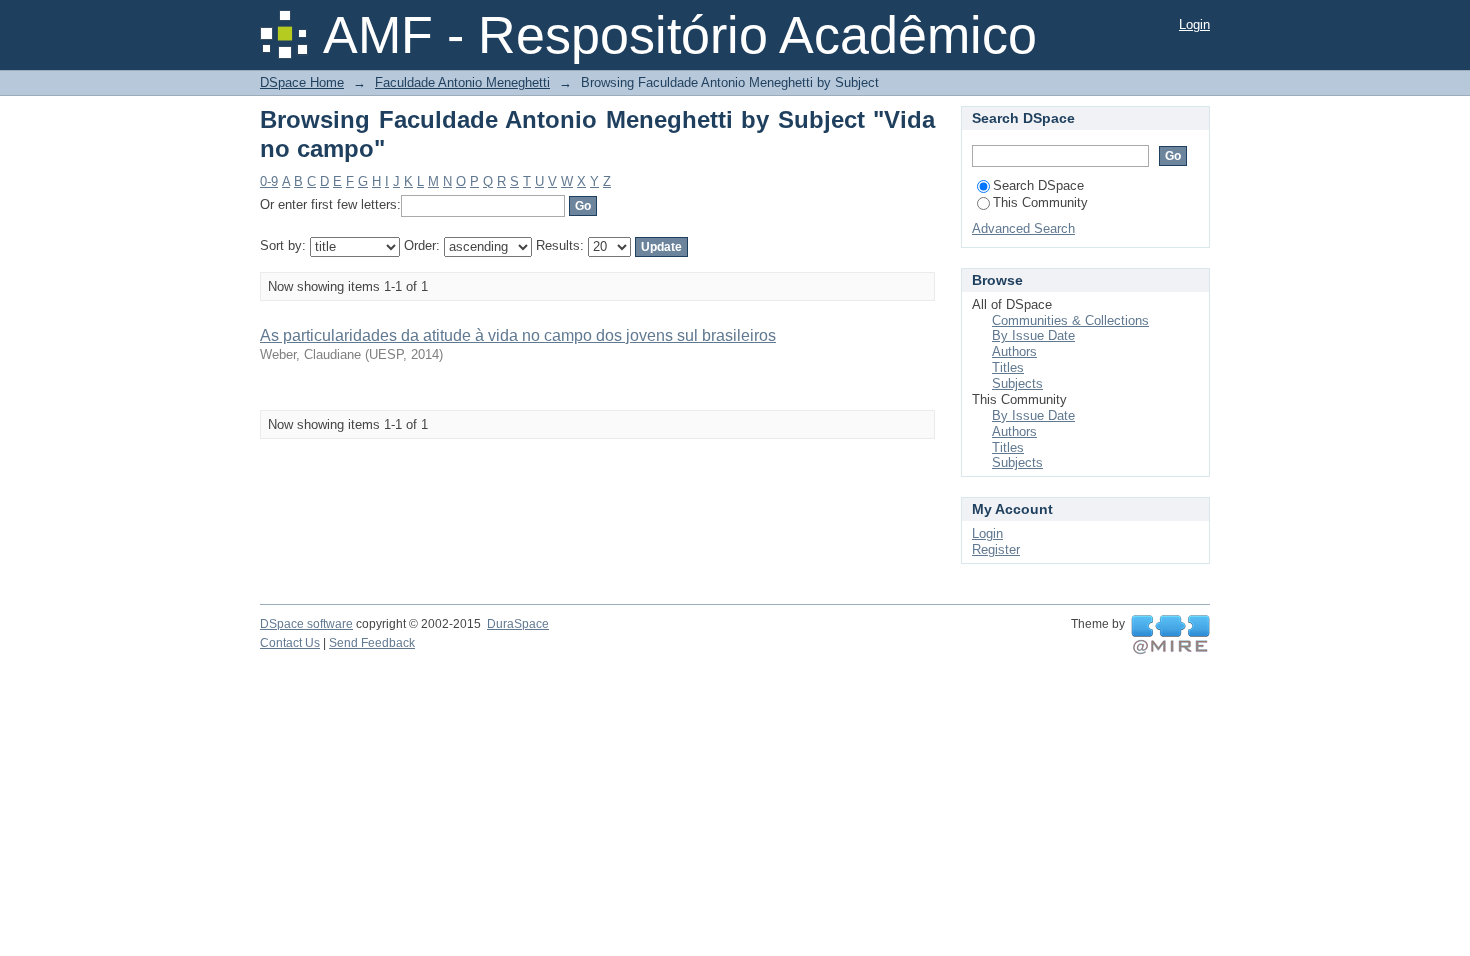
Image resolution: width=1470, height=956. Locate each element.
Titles (1008, 367)
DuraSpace (518, 624)
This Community (1040, 202)
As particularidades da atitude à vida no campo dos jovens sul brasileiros (518, 335)
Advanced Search (1023, 228)
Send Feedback (372, 643)
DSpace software (306, 624)
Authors (1014, 351)
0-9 (269, 181)
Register (996, 549)
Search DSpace (1038, 185)
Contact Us (290, 643)
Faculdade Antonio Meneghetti (462, 82)
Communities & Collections (1070, 320)
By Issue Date (1033, 335)
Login (1194, 24)
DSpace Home (302, 82)
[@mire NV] (1170, 635)
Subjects (1017, 383)
